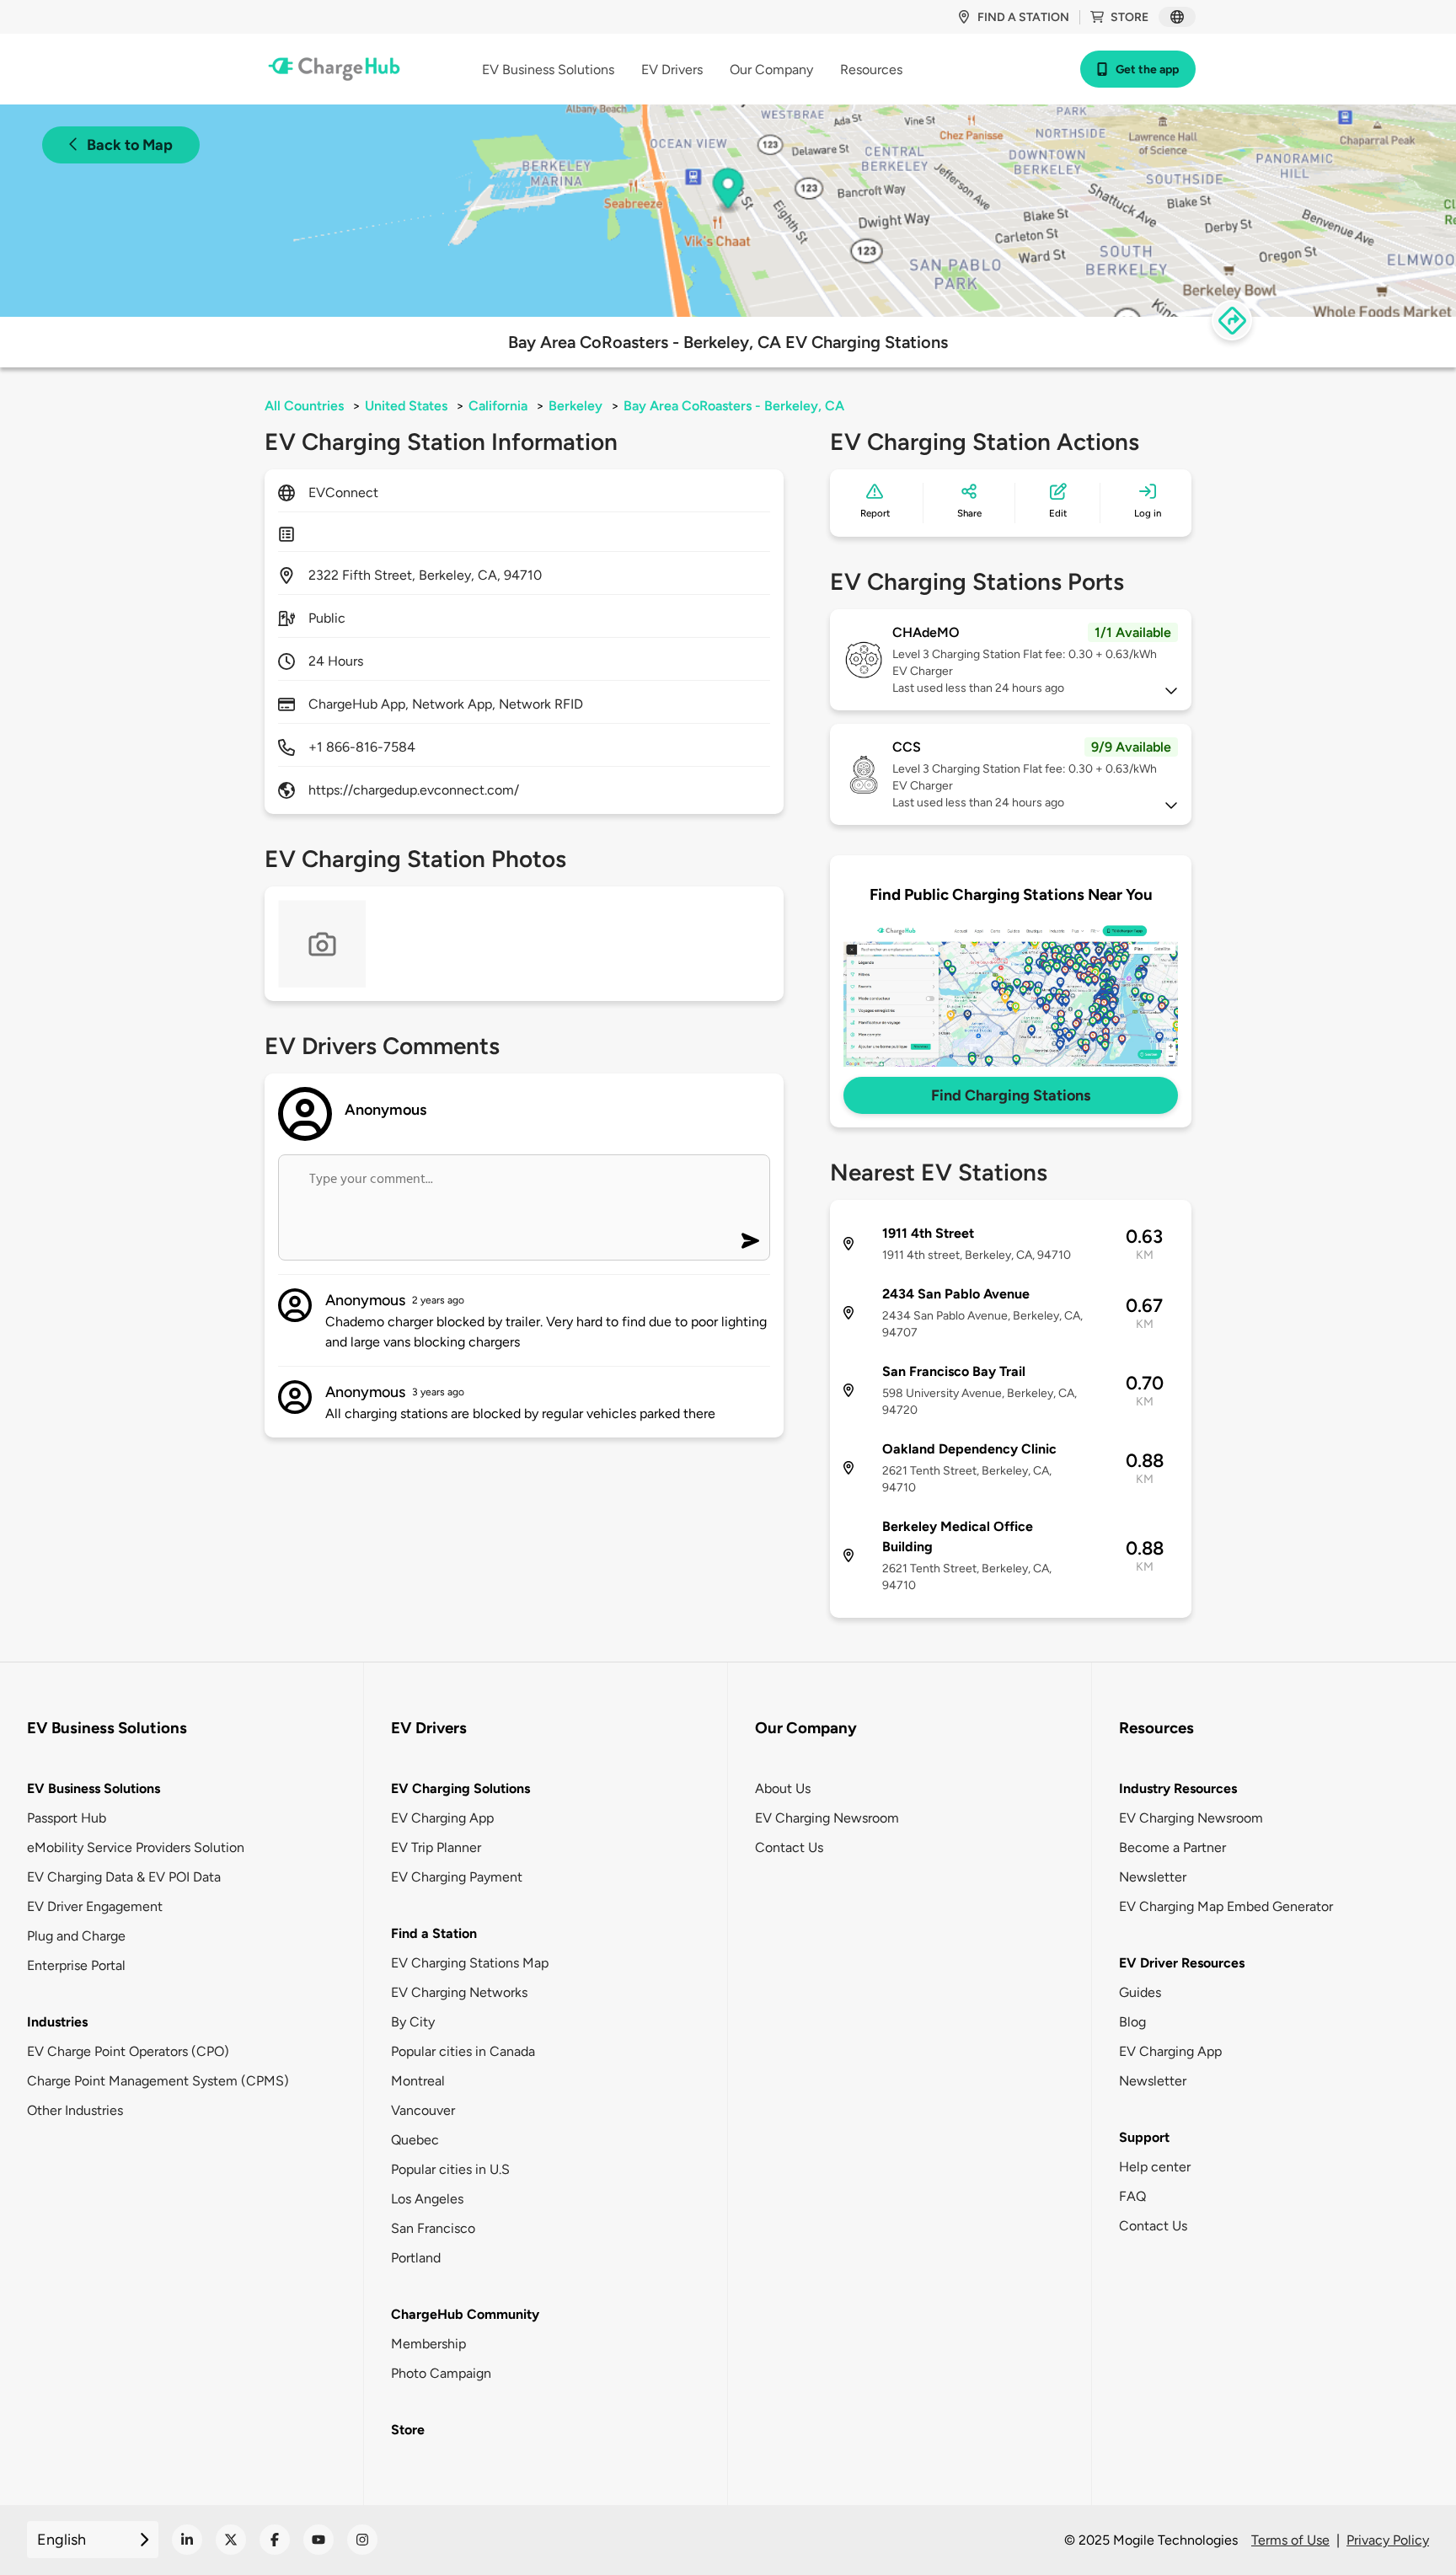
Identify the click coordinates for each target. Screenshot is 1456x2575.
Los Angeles (427, 2199)
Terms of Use (1290, 2540)
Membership (428, 2344)
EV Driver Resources (1182, 1963)
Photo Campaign (441, 2373)
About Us (783, 1788)
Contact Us (789, 1847)
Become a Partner (1172, 1847)
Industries (57, 2022)
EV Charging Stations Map (470, 1963)
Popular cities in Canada (463, 2051)
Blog (1132, 2022)
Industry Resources (1178, 1788)
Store (1129, 17)
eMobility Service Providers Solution (136, 1847)
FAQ (1132, 2196)
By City (413, 2022)
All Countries (304, 406)
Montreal (418, 2081)
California (498, 406)
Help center (1155, 2167)
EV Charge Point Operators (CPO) (128, 2051)
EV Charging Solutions (460, 1788)
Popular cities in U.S (450, 2169)
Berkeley (575, 406)
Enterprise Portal (76, 1965)
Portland (416, 2258)
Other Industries (75, 2110)
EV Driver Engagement (95, 1906)
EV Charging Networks (459, 1992)
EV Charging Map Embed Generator (1226, 1906)
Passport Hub (67, 1818)
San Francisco (433, 2228)
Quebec (415, 2140)
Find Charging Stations (1011, 1095)
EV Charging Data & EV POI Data (124, 1877)
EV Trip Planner (436, 1847)
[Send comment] (750, 1241)
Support (1144, 2137)
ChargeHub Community (465, 2314)
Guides (1140, 1992)
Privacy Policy (1388, 2540)
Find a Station (434, 1933)
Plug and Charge (76, 1936)
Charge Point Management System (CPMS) (158, 2081)
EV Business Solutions (94, 1788)
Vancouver (423, 2110)
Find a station (1023, 17)
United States (406, 406)
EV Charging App (442, 1818)
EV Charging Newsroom (827, 1818)
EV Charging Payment (457, 1877)
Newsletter (1153, 1877)
